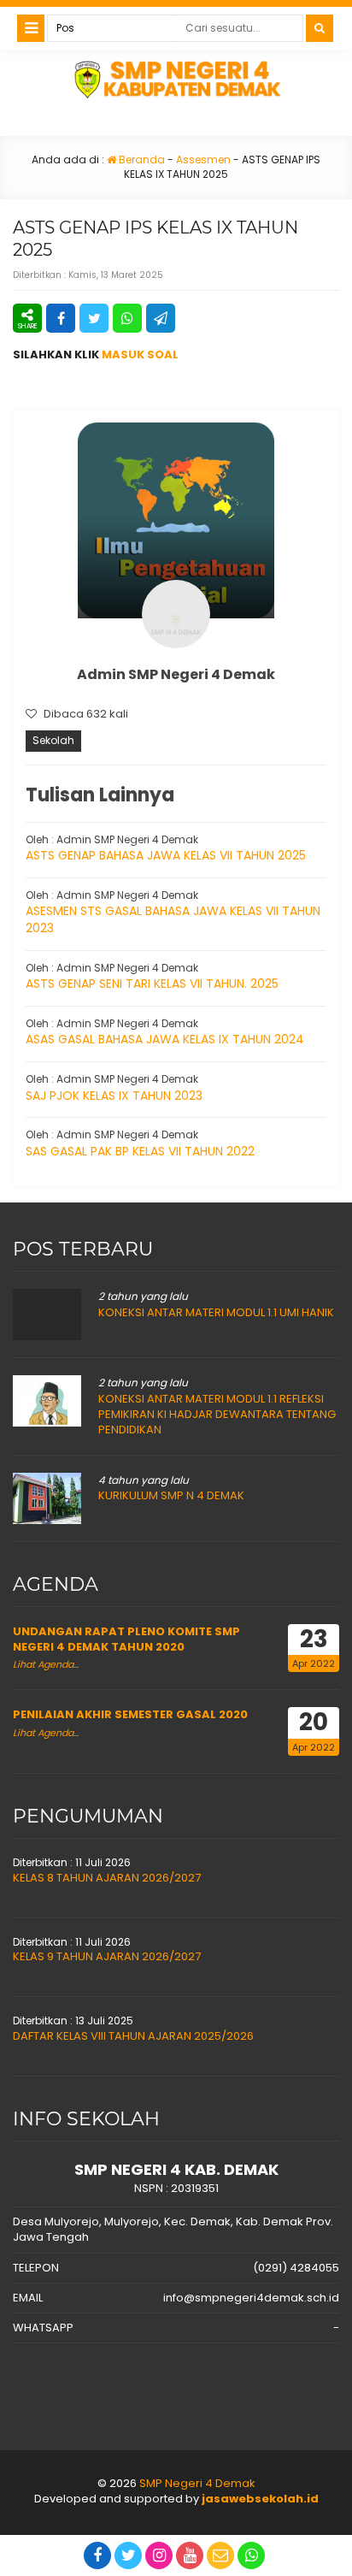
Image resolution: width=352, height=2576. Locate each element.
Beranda (141, 160)
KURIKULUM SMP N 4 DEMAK (171, 1495)
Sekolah (53, 740)
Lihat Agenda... (46, 1664)
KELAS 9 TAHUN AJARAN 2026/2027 (107, 1956)
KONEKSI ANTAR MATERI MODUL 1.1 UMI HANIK (216, 1312)
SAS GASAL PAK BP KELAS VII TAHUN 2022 (140, 1151)
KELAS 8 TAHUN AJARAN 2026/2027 (107, 1878)
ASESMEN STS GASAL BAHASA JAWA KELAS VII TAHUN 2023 (173, 919)
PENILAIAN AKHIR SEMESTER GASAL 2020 (130, 1714)
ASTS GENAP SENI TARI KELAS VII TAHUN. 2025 (152, 984)
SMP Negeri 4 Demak (197, 2483)
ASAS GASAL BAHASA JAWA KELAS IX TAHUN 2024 (165, 1039)
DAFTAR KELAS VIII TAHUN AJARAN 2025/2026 (133, 2036)
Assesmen (203, 160)
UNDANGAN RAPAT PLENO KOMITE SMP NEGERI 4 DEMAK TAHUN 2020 (126, 1639)
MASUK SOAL (140, 354)
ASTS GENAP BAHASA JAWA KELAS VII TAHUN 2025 (166, 855)
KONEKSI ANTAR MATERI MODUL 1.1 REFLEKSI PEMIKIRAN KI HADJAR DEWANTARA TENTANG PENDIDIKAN (217, 1414)
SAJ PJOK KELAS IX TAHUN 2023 (114, 1096)
